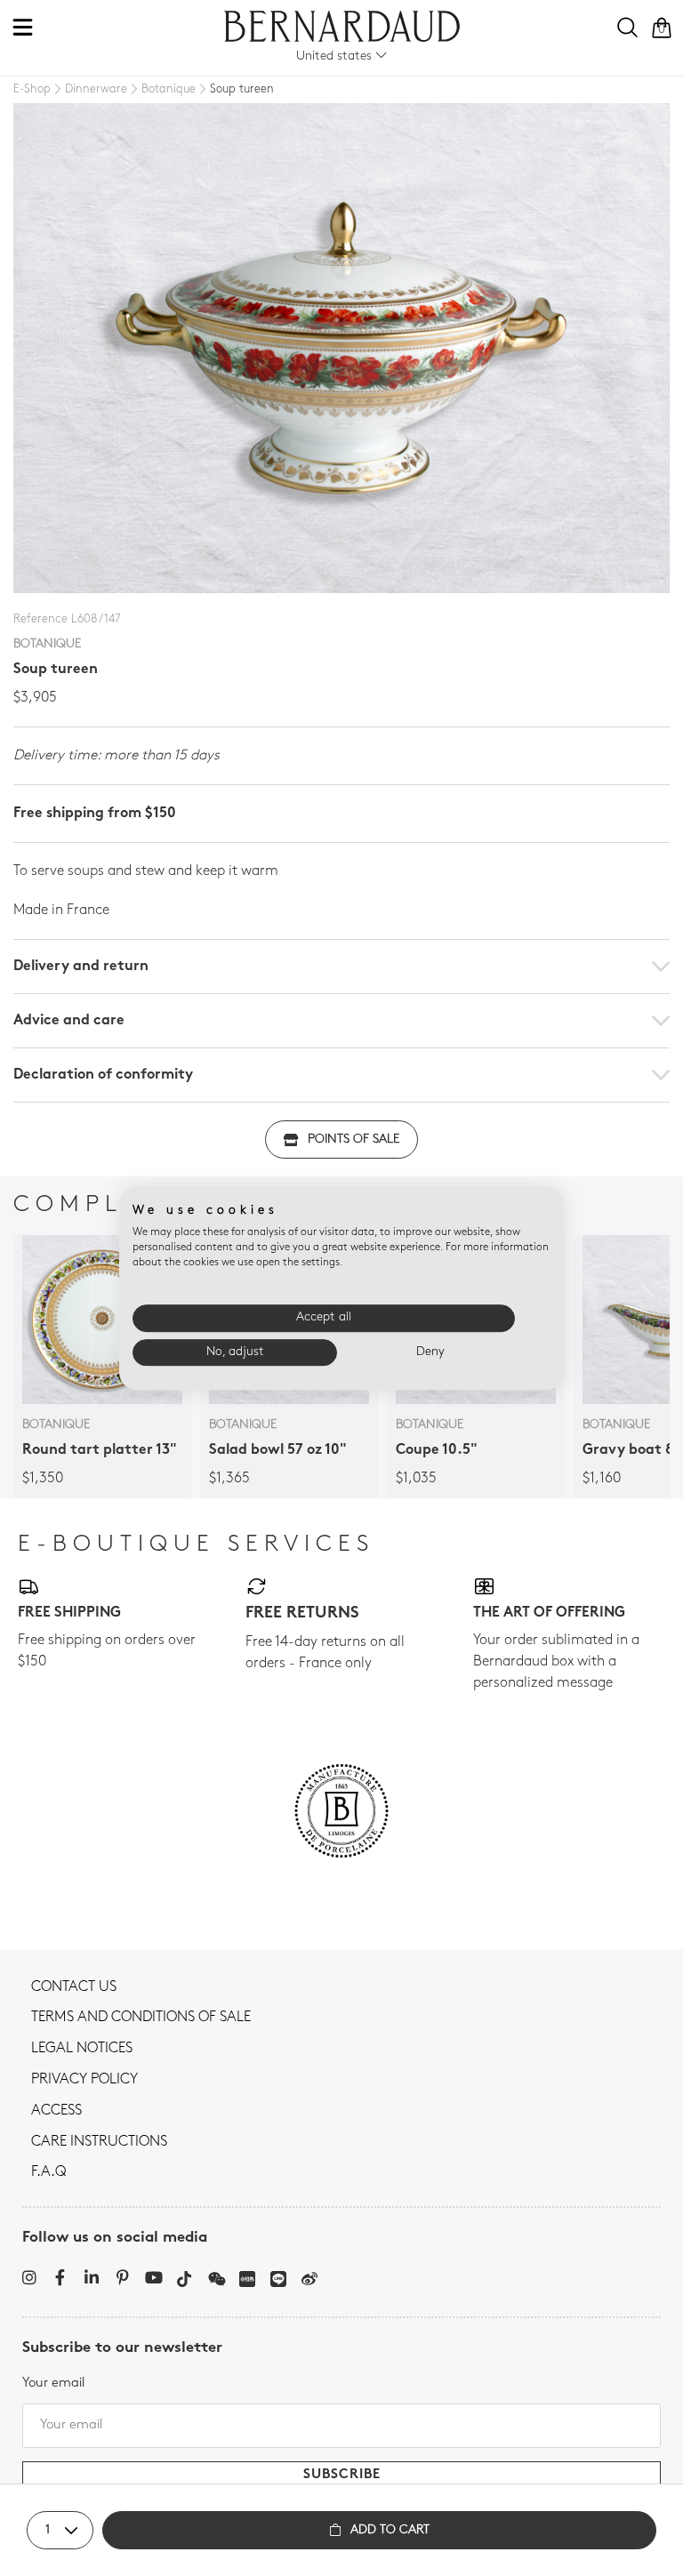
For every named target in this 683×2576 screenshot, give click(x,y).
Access (56, 2111)
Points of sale (354, 1140)
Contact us (74, 1987)
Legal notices (82, 2049)
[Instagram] (29, 2277)
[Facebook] (60, 2277)
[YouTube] (153, 2277)
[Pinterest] (122, 2277)
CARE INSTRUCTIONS (99, 2142)
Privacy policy (84, 2080)
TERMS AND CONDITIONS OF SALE (141, 2018)
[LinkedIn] (91, 2277)
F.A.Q (48, 2172)
